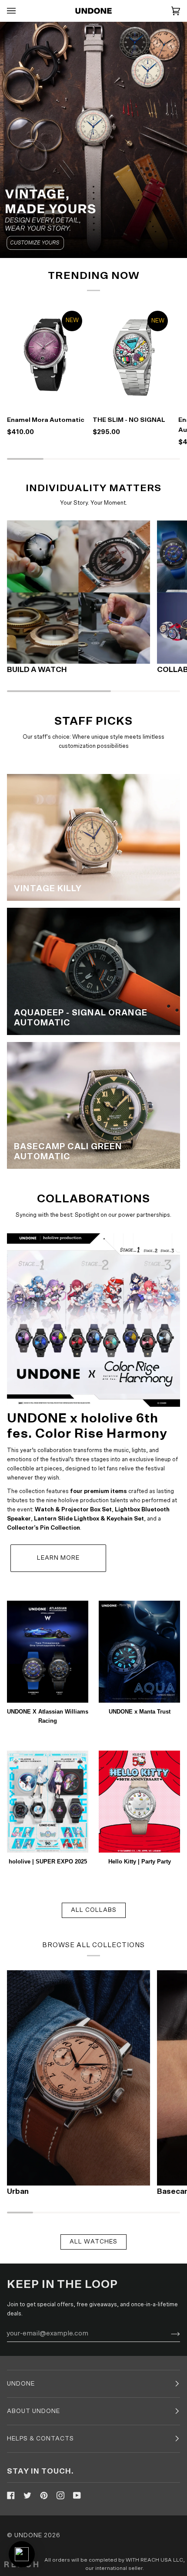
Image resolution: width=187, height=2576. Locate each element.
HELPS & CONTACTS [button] (40, 2439)
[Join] (169, 2333)
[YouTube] (77, 2495)
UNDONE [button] (21, 2384)
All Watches (93, 2242)
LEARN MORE (58, 1558)
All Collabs (94, 1910)
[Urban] (78, 2078)
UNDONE (28, 2535)
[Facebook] (11, 2495)
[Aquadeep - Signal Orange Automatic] (93, 971)
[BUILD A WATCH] (78, 592)
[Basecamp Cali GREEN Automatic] (93, 1105)
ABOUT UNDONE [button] (33, 2411)
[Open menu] (20, 11)
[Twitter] (27, 2495)
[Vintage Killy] (93, 837)
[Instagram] (60, 2495)
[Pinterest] (44, 2495)
